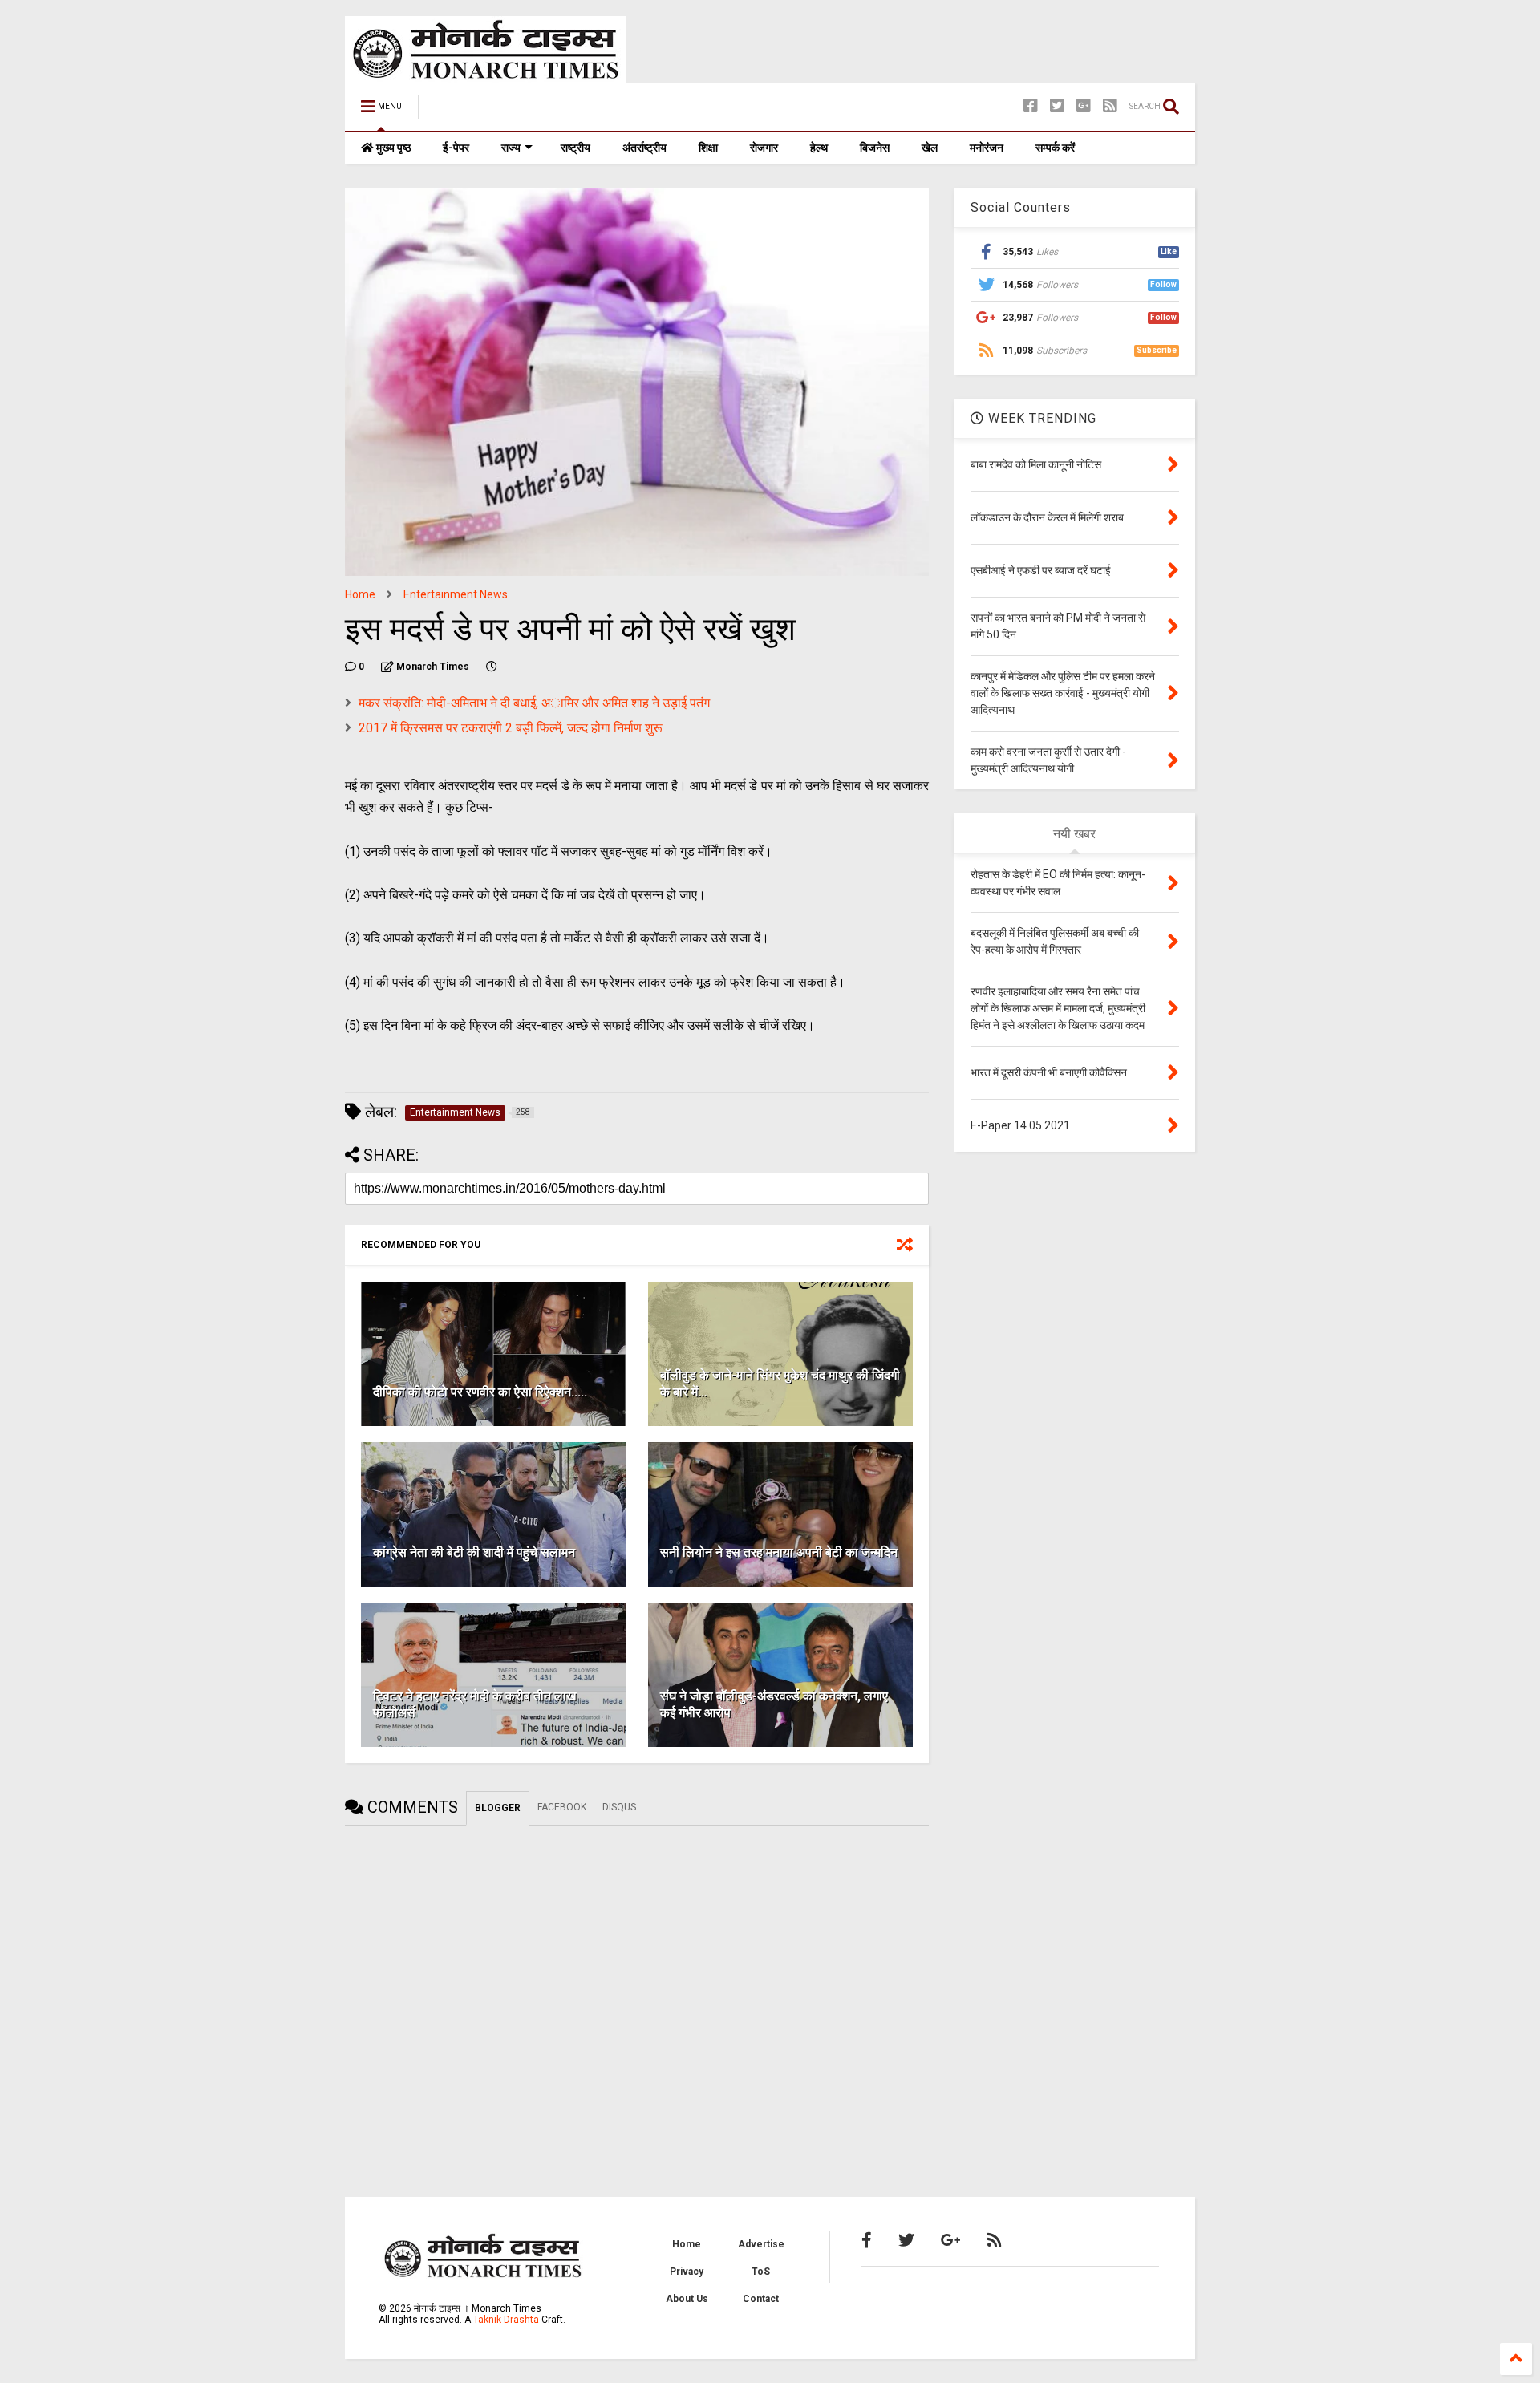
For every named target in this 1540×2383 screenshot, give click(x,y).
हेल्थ (819, 148)
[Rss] (1110, 106)
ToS (761, 2272)
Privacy (687, 2272)
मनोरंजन (987, 148)
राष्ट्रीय (575, 148)
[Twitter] (1057, 106)
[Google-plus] (1084, 106)
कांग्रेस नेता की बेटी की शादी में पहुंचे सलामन (474, 1552)
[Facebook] (1031, 106)
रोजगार (764, 148)
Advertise (761, 2244)
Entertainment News (456, 594)
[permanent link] (492, 667)
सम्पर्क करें (1055, 148)
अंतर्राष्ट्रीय (644, 148)
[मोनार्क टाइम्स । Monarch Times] (513, 111)
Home (360, 594)
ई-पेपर (456, 148)
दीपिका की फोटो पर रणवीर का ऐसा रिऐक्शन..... (480, 1392)
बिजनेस (875, 148)
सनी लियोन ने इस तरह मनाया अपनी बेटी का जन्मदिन (779, 1552)
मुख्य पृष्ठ (392, 148)
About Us (687, 2299)
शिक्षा (708, 148)
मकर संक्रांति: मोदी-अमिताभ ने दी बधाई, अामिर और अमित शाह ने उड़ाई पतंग (534, 703)
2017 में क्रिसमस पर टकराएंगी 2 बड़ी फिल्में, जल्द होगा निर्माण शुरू (511, 728)
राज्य (511, 148)
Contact (761, 2299)
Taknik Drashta (506, 2320)
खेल (930, 148)
